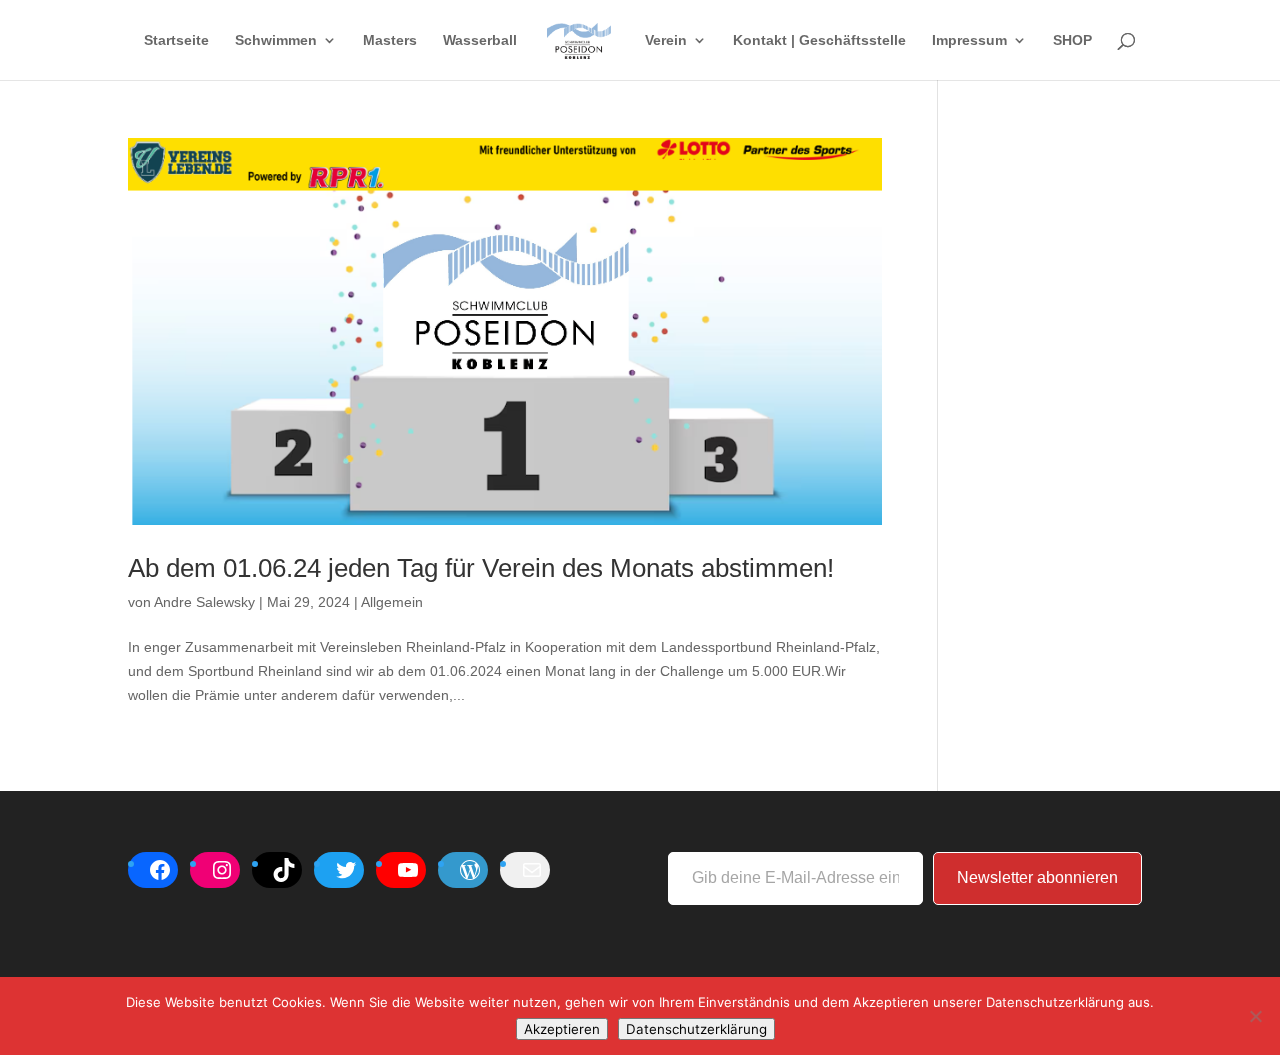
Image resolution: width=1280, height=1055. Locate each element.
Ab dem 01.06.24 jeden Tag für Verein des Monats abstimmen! (481, 568)
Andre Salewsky (204, 602)
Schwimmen (276, 40)
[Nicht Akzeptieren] (1255, 1016)
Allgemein (392, 602)
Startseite (176, 40)
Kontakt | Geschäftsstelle (819, 40)
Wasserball (480, 40)
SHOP (1072, 40)
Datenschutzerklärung (696, 1029)
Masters (390, 40)
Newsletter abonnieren (1037, 877)
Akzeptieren (562, 1029)
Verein (666, 40)
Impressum (969, 40)
